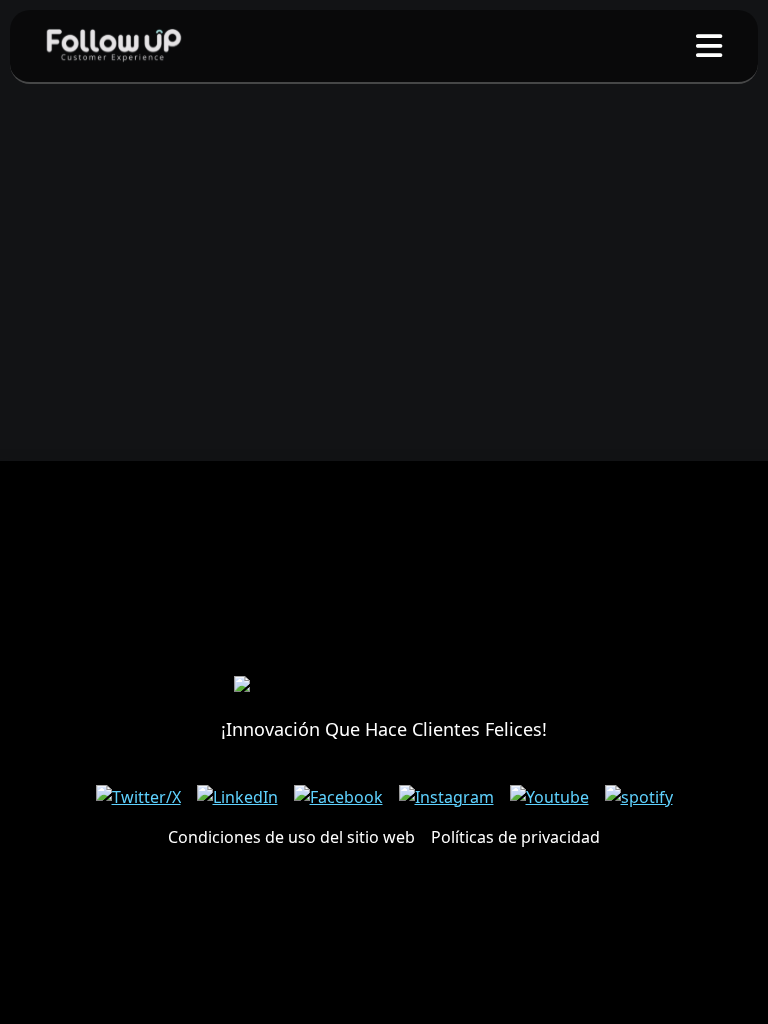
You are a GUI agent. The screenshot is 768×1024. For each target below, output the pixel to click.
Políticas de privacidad (515, 837)
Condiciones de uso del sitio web (291, 837)
